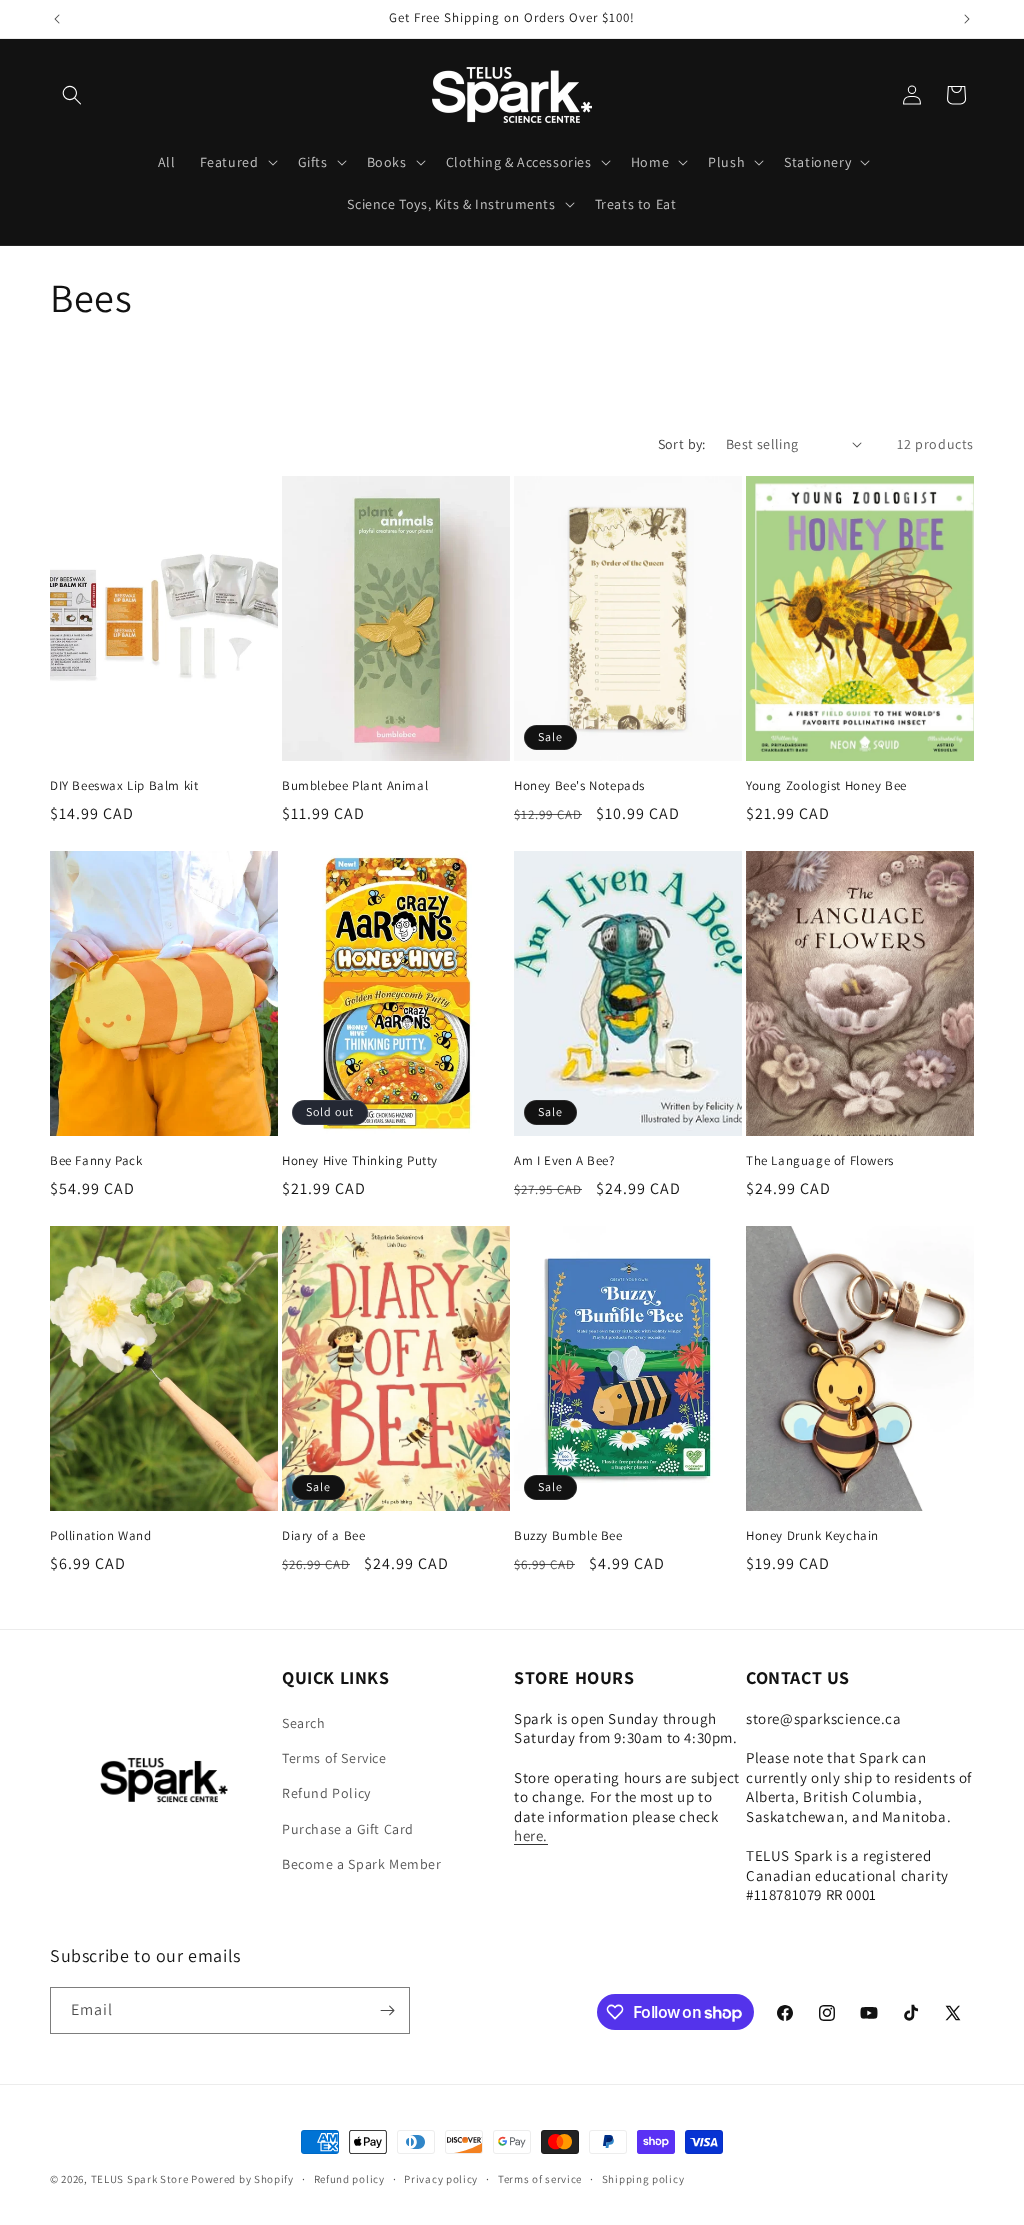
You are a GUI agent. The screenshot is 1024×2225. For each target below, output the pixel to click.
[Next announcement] (967, 19)
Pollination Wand (101, 1536)
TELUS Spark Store (140, 2179)
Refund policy (349, 2179)
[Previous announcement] (57, 19)
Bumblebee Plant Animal (355, 786)
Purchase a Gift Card (348, 1829)
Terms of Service (334, 1758)
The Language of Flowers (820, 1161)
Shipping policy (643, 2179)
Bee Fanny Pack (96, 1161)
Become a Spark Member (362, 1864)
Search (304, 1723)
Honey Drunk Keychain (812, 1536)
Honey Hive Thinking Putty (360, 1161)
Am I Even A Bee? (564, 1161)
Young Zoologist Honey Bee (826, 786)
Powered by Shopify (242, 2179)
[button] (72, 95)
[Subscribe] (387, 2010)
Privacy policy (441, 2179)
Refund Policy (326, 1793)
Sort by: (682, 444)
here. (531, 1835)
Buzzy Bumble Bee (568, 1536)
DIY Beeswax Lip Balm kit (124, 786)
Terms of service (540, 2179)
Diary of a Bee (323, 1536)
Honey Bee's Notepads (579, 786)
